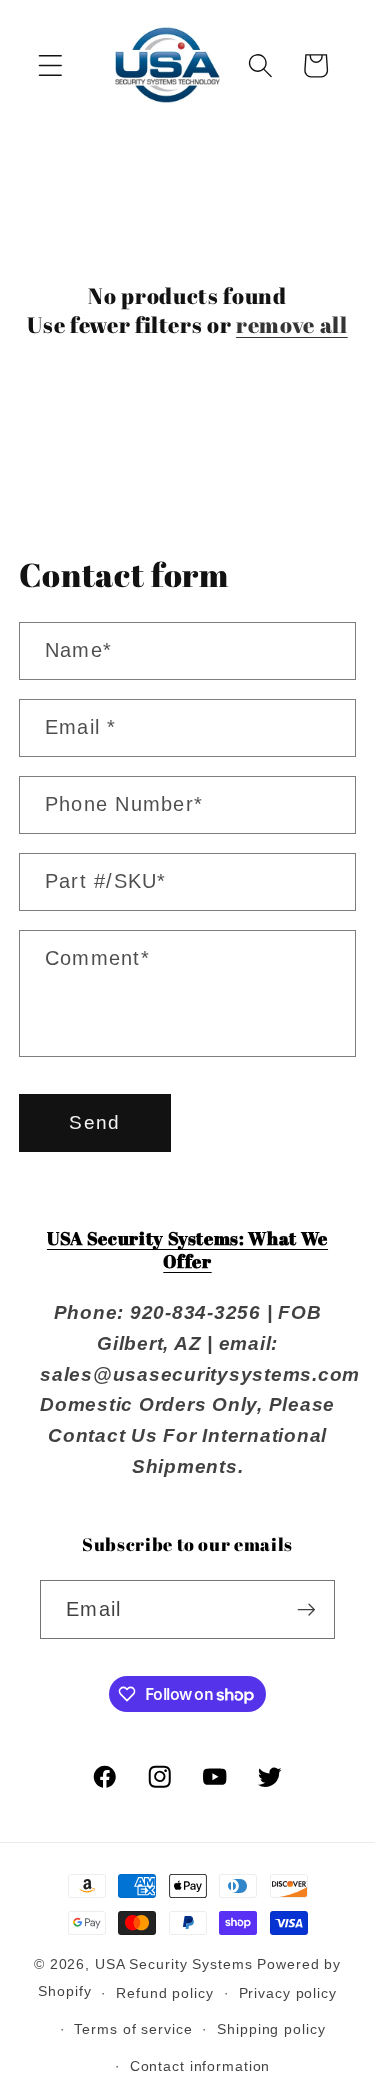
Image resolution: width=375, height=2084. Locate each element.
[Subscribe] (306, 1609)
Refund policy (164, 1993)
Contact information (200, 2066)
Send (94, 1122)
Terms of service (133, 2029)
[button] (50, 65)
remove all (292, 325)
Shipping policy (271, 2029)
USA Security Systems (174, 1964)
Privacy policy (288, 1993)
